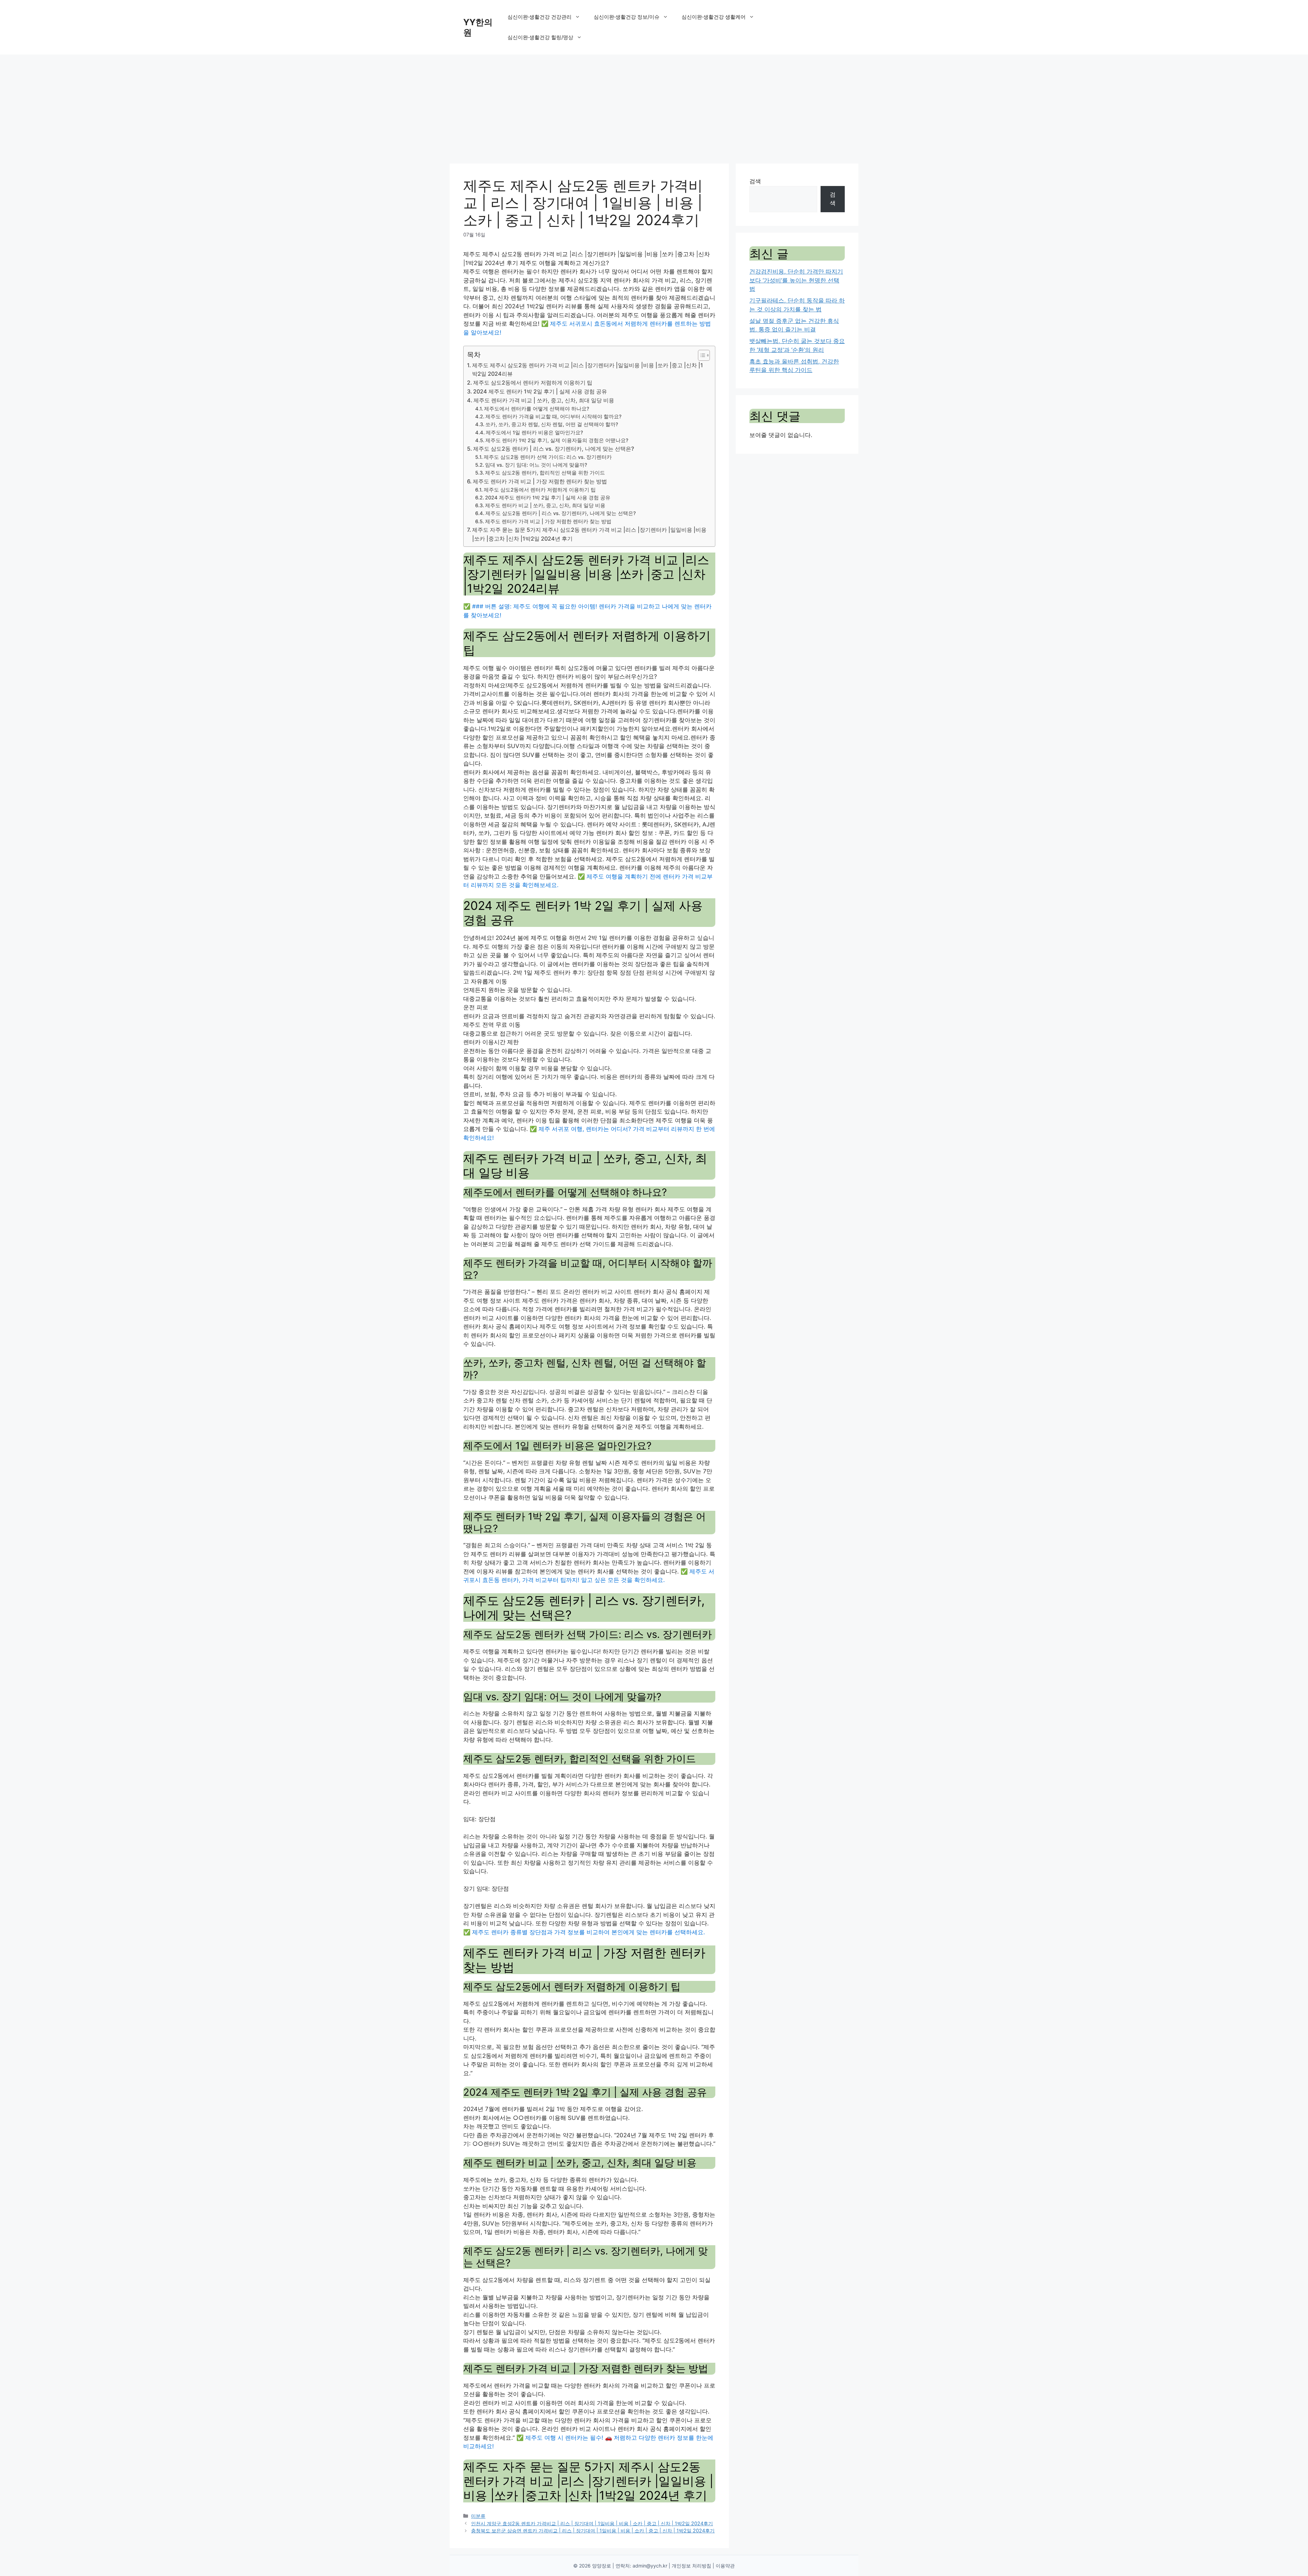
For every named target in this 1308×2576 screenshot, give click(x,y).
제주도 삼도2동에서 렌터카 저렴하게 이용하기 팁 (533, 383)
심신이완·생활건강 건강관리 (540, 17)
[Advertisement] (654, 106)
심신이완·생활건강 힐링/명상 (540, 37)
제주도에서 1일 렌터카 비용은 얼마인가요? (534, 433)
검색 (755, 181)
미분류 (478, 2516)
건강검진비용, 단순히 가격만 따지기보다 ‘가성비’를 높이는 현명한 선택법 (796, 280)
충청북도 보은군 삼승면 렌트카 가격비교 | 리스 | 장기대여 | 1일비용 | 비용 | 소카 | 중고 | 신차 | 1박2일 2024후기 (593, 2531)
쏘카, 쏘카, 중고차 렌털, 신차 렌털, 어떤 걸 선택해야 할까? (552, 424)
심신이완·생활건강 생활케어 (714, 17)
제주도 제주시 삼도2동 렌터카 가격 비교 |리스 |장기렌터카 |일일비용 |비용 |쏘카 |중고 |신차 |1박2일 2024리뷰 (588, 370)
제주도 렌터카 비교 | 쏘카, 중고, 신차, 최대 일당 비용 (545, 506)
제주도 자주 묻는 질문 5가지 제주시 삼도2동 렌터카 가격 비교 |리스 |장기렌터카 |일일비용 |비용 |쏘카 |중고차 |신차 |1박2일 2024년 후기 (589, 534)
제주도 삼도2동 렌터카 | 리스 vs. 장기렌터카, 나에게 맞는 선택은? (554, 449)
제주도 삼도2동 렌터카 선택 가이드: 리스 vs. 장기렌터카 (548, 457)
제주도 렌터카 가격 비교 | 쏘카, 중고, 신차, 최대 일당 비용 (544, 400)
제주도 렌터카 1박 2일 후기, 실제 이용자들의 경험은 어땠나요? (557, 440)
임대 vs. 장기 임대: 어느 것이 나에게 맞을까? (536, 465)
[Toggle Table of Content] (700, 355)
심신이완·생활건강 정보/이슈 (627, 17)
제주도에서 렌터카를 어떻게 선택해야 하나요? (537, 409)
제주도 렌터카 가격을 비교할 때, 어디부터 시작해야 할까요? (554, 417)
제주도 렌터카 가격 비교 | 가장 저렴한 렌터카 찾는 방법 (540, 481)
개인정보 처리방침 (691, 2566)
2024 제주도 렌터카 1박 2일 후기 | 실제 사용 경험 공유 (540, 391)
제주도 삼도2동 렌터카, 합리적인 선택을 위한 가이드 (545, 473)
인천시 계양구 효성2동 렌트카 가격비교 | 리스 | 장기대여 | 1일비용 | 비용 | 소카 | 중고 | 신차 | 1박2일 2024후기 (592, 2523)
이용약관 (725, 2566)
